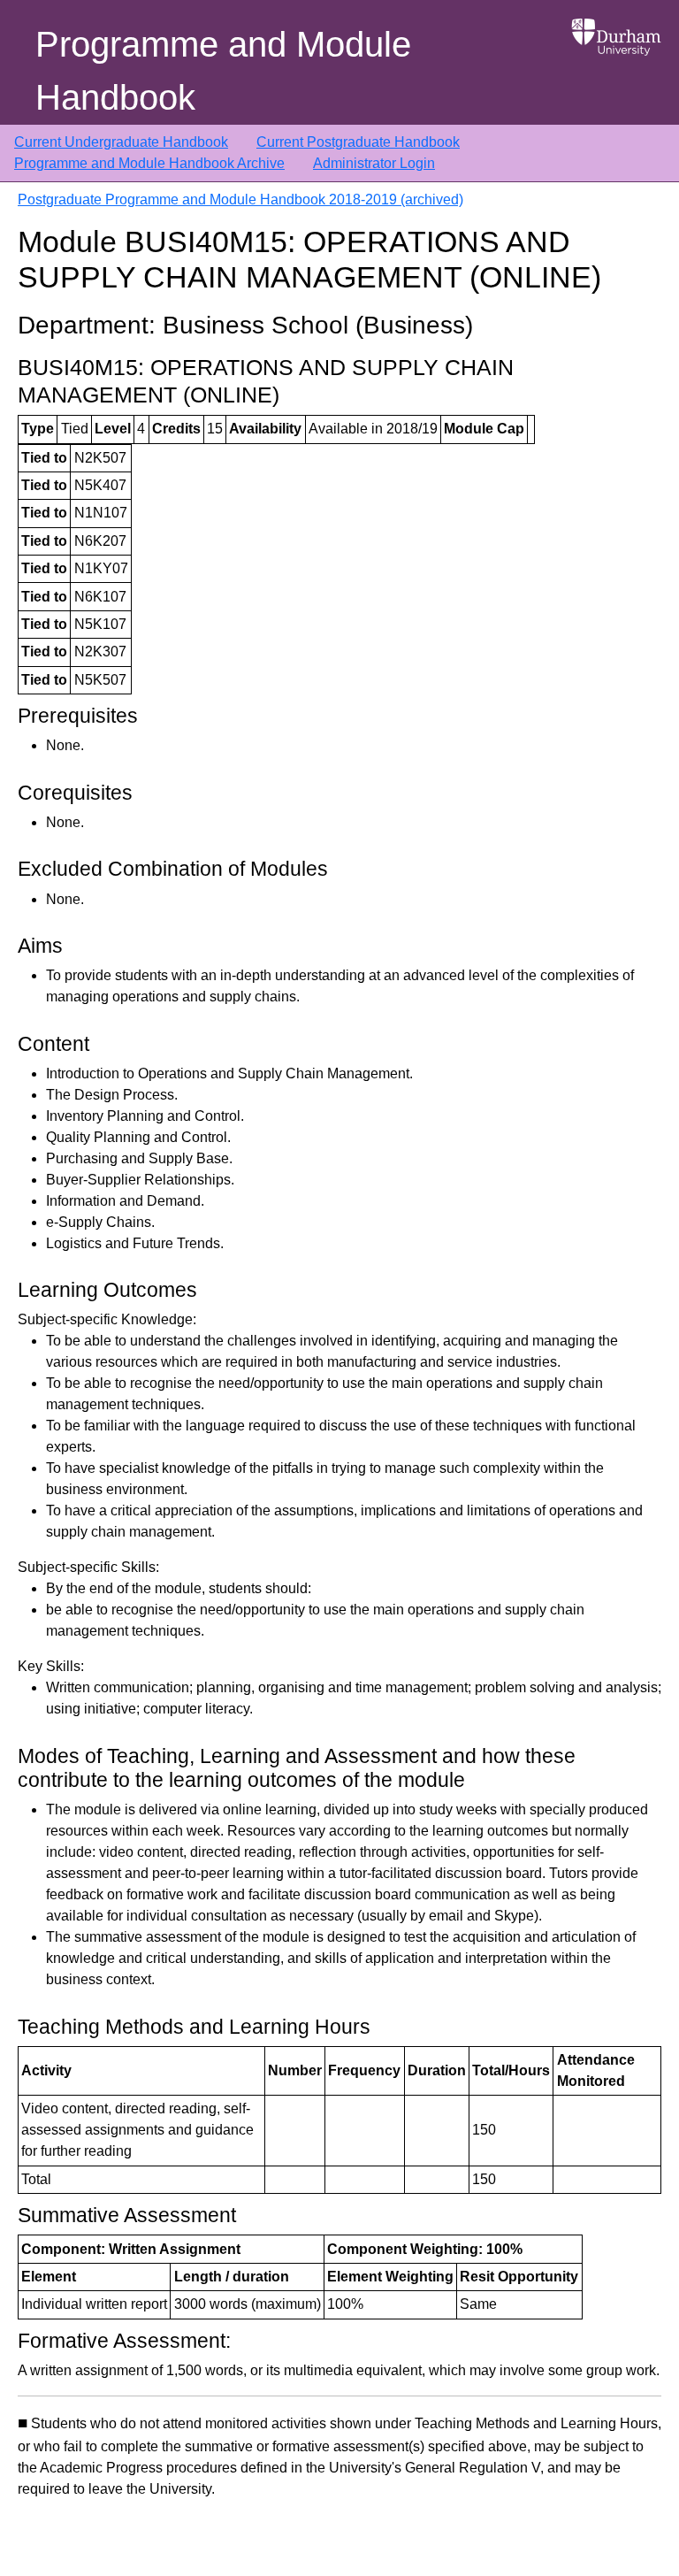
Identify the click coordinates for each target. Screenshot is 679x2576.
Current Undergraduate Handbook (121, 142)
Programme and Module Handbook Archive (149, 163)
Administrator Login (374, 163)
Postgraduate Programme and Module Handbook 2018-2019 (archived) (240, 199)
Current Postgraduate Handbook (358, 142)
